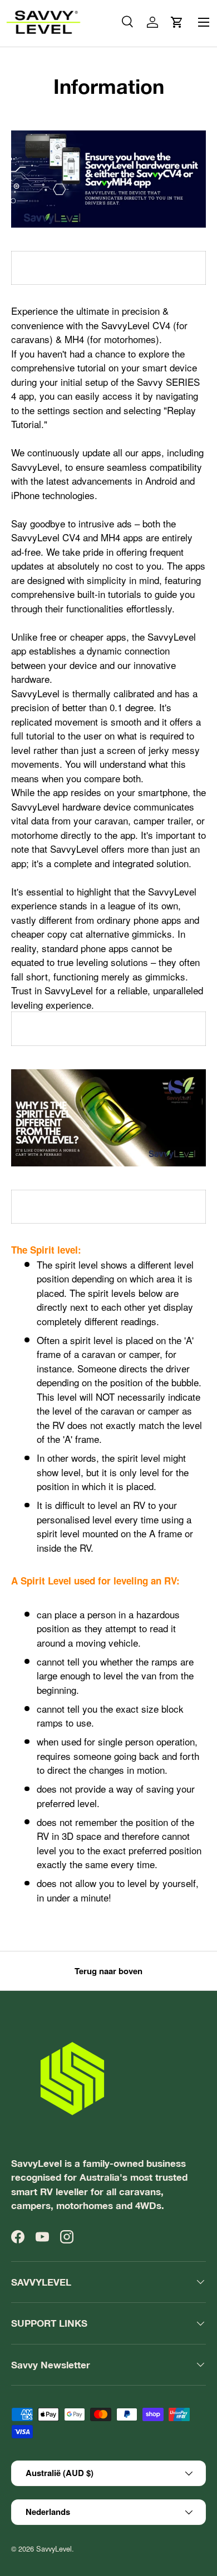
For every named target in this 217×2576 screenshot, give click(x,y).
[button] (177, 22)
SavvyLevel (54, 2549)
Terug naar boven (108, 1971)
